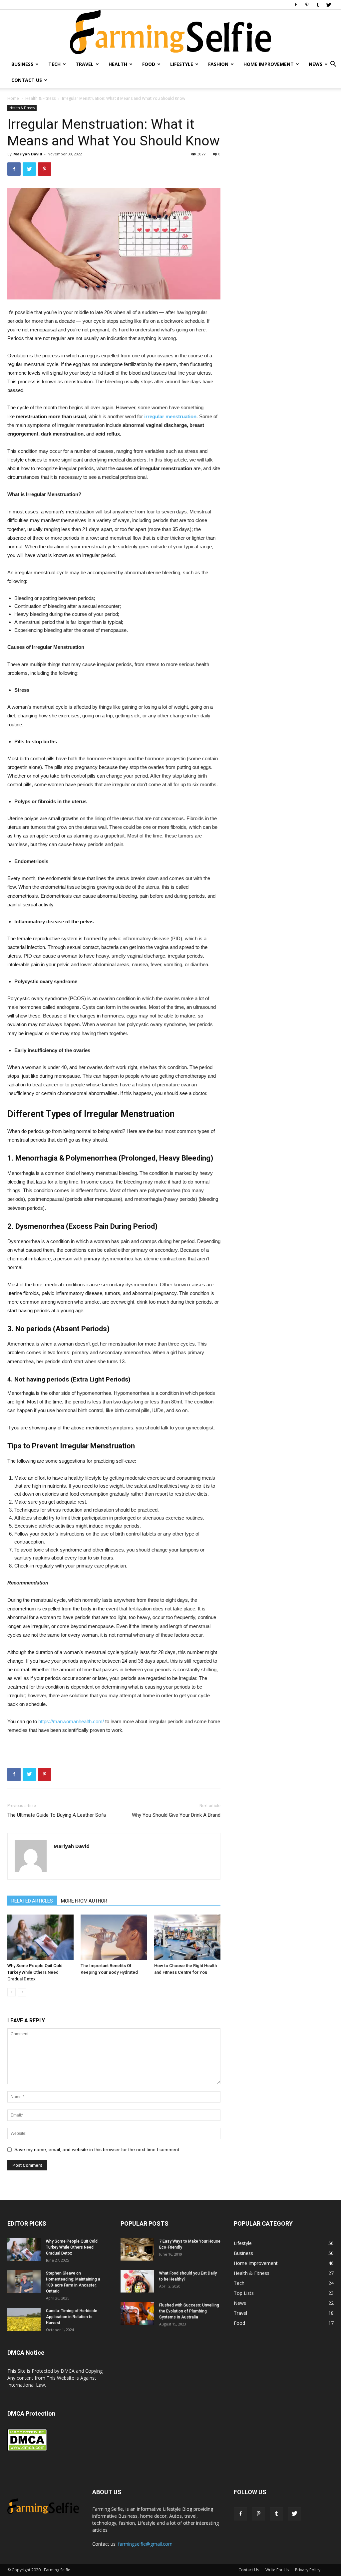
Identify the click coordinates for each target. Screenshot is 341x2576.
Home (13, 98)
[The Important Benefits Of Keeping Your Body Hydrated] (114, 1937)
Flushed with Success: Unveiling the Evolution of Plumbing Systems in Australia (189, 2311)
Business (22, 64)
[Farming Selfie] (170, 33)
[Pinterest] (307, 5)
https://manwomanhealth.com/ (71, 1721)
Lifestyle (182, 64)
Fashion (218, 64)
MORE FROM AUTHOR (84, 1901)
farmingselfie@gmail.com (145, 2544)
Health (118, 64)
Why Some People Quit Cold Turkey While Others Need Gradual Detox (35, 1972)
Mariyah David (28, 154)
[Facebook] (296, 5)
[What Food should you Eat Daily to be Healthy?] (137, 2281)
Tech (54, 64)
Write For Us (277, 2570)
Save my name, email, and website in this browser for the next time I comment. (97, 2149)
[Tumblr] (318, 5)
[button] (333, 65)
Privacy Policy (308, 2570)
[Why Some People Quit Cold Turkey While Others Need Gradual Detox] (40, 1937)
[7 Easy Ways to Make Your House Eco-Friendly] (137, 2249)
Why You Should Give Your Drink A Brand (176, 1815)
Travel (85, 64)
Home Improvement (269, 64)
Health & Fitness (40, 98)
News (316, 64)
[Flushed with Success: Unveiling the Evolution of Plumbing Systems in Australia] (137, 2314)
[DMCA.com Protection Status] (27, 2450)
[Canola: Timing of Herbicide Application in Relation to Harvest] (24, 2319)
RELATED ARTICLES (32, 1901)
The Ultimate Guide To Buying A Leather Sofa (57, 1815)
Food (149, 64)
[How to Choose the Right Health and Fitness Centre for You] (187, 1937)
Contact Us (27, 80)
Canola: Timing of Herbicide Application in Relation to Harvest (72, 2317)
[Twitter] (329, 5)
